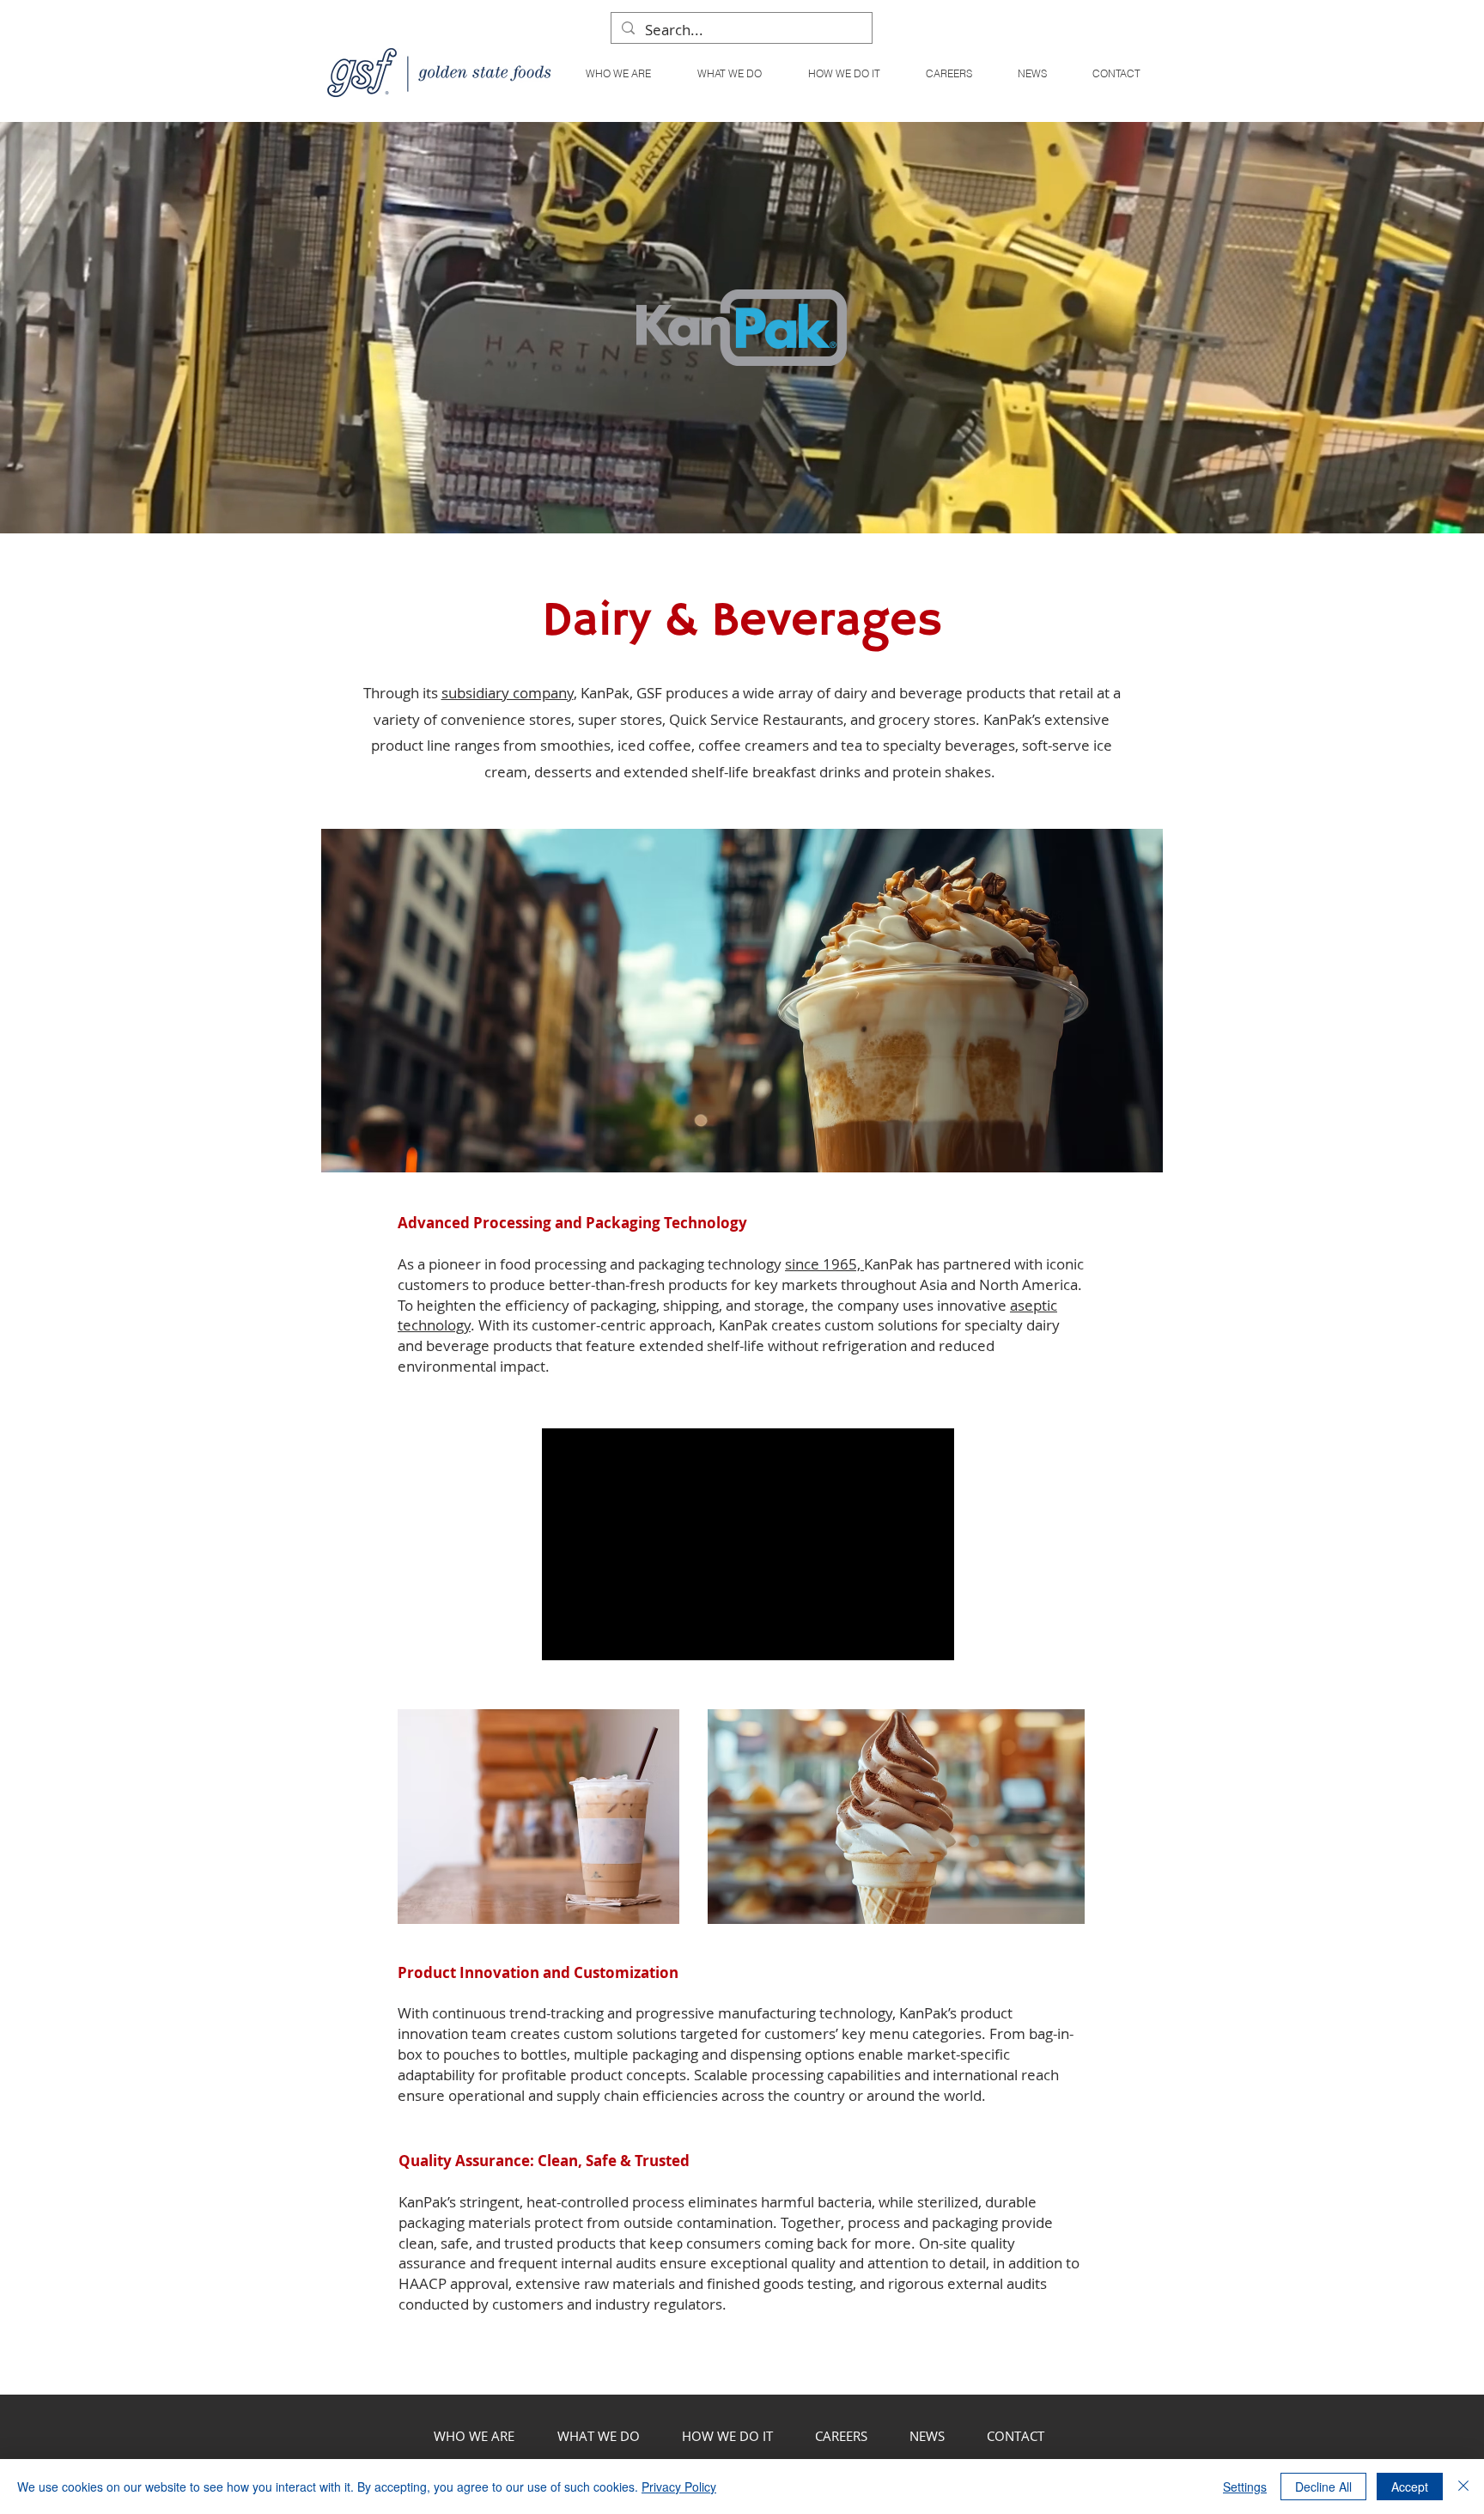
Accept (1410, 2487)
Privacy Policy (679, 2487)
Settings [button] (1245, 2487)
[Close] (1463, 2487)
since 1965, (824, 1264)
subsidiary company (508, 693)
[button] (729, 73)
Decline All (1323, 2487)
